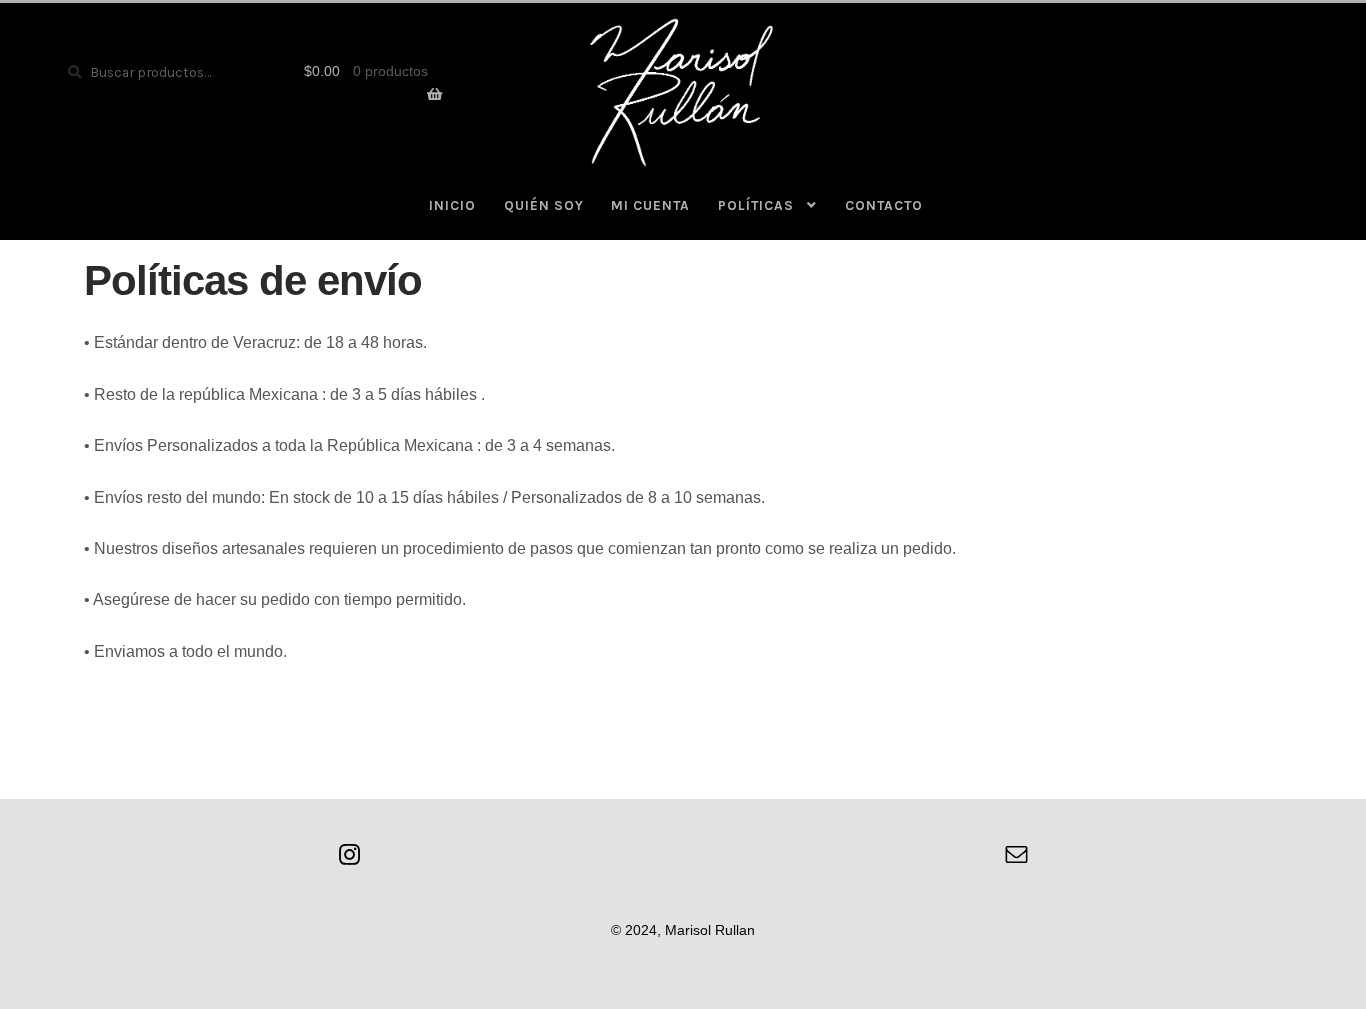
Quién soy (544, 205)
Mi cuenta (650, 205)
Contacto (884, 205)
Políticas (756, 205)
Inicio (452, 205)
